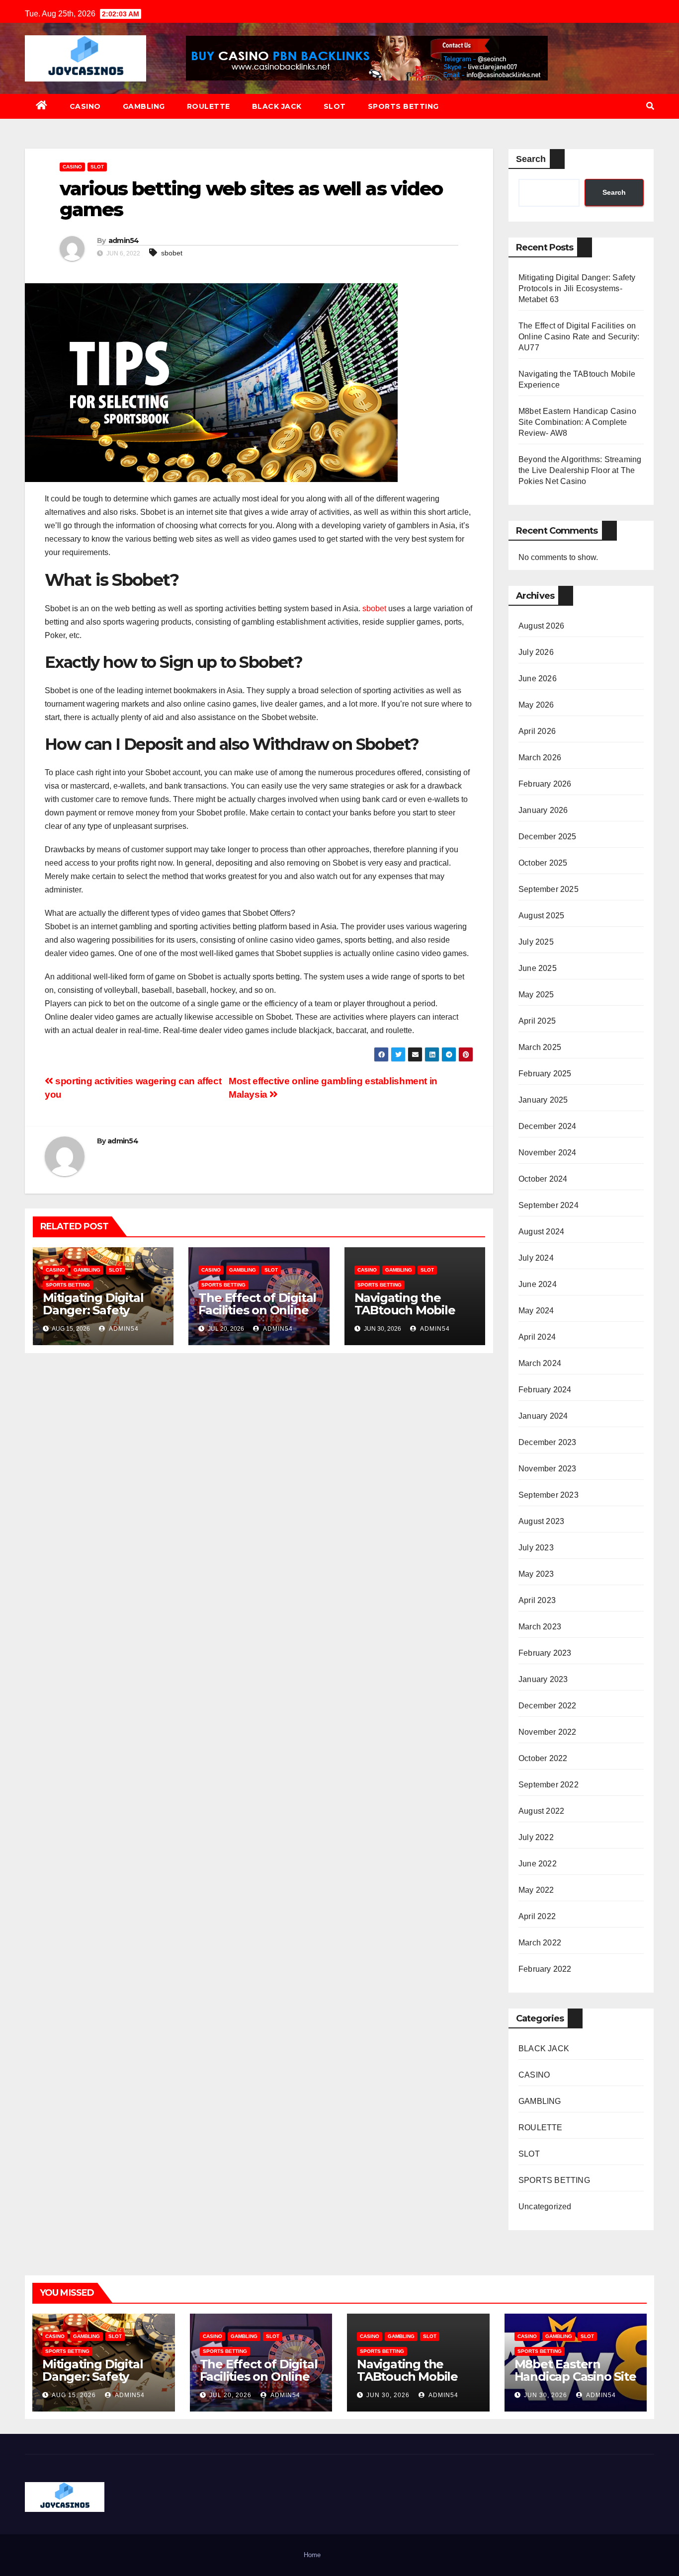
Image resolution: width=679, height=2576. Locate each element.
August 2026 (541, 626)
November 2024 (548, 1153)
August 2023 (541, 1521)
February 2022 (545, 1969)
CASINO (85, 106)
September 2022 (549, 1785)
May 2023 (536, 1574)
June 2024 (538, 1284)
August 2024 (541, 1232)
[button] (650, 106)
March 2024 (540, 1363)
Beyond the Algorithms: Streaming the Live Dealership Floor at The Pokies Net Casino (580, 470)
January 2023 (543, 1679)
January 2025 (543, 1100)
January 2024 (543, 1416)
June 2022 (538, 1864)
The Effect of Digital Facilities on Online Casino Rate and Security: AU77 (257, 1316)
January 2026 (543, 810)
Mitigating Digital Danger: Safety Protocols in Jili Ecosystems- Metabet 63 (577, 288)
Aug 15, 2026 (74, 2395)
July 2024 (536, 1258)
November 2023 (548, 1469)
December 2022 (548, 1706)
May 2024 (536, 1311)
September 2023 (549, 1495)
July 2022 (536, 1837)
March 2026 (540, 758)
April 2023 (537, 1600)
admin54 (124, 241)
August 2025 (541, 916)
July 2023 (536, 1548)
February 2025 (545, 1074)
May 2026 (536, 705)
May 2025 (536, 995)
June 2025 (538, 968)
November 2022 (548, 1732)
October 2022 (543, 1758)
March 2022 (540, 1943)
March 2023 (540, 1627)
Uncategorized (545, 2207)
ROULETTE (209, 106)
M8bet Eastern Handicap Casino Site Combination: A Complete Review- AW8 (577, 422)
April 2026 (537, 731)
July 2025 (536, 942)
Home (312, 2555)
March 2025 (540, 1047)
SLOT (335, 106)
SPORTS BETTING (403, 106)
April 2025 (537, 1021)
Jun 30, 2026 (388, 2395)
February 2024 (545, 1390)
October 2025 (543, 863)
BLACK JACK (277, 106)
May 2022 (536, 1890)
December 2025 (548, 837)
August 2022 (541, 1811)
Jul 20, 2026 (230, 2395)
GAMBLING (144, 106)
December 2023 (548, 1442)
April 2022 (537, 1916)
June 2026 (538, 679)
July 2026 (536, 652)
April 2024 (537, 1337)
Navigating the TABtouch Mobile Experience (405, 1310)
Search (531, 159)
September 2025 (549, 889)
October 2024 (543, 1179)
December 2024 (548, 1126)
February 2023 (545, 1653)
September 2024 (549, 1205)
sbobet (172, 253)
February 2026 (545, 784)
